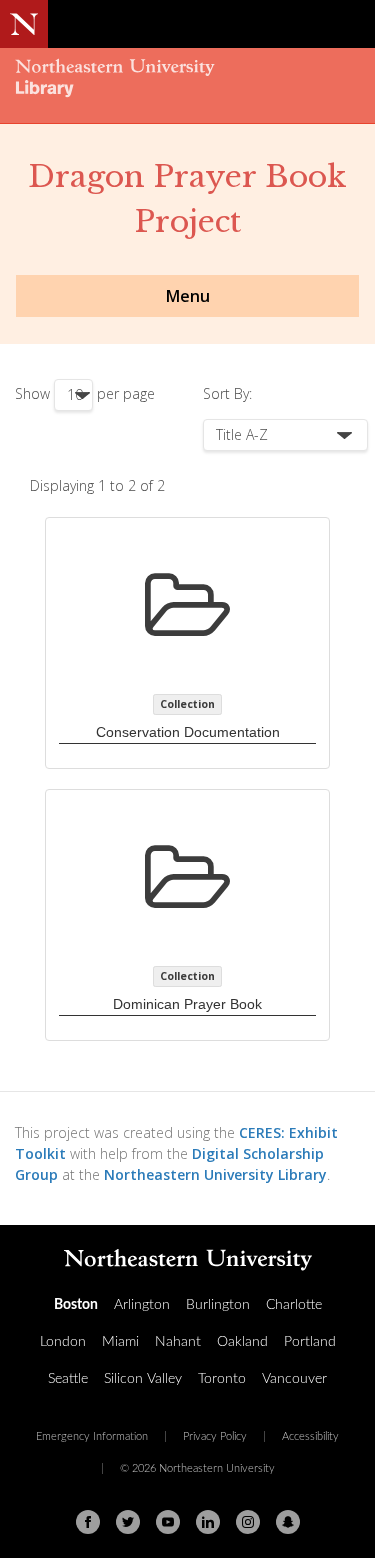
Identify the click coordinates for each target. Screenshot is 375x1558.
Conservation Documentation (188, 732)
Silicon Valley (143, 1379)
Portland (310, 1342)
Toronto (222, 1379)
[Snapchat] (288, 1522)
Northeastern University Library (215, 1174)
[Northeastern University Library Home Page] (187, 80)
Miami (120, 1342)
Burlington (218, 1305)
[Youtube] (168, 1522)
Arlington (142, 1305)
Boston (76, 1305)
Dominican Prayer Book (187, 1004)
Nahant (178, 1342)
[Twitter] (128, 1522)
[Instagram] (248, 1522)
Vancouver (294, 1379)
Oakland (242, 1342)
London (63, 1342)
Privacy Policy (215, 1437)
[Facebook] (88, 1522)
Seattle (68, 1379)
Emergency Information (92, 1437)
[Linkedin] (208, 1522)
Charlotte (294, 1305)
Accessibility (310, 1437)
